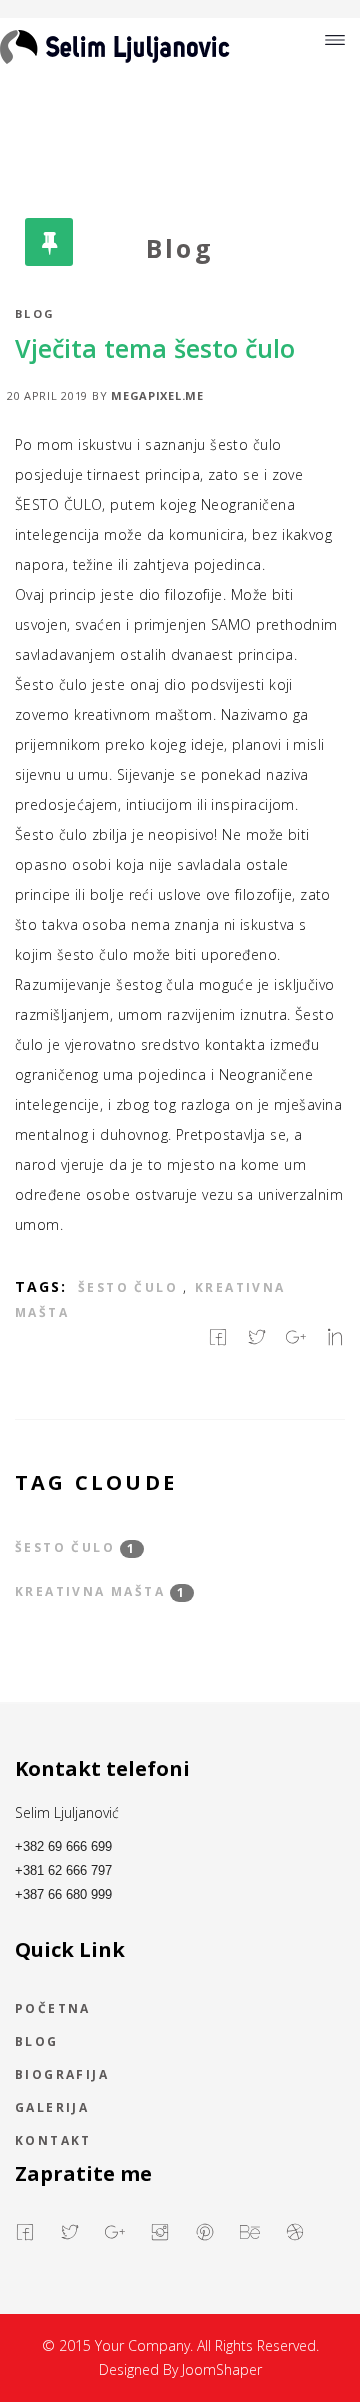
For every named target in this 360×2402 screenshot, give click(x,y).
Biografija (62, 2076)
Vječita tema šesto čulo (155, 348)
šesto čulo (128, 1287)
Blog (35, 313)
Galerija (52, 2109)
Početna (53, 2010)
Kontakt (53, 2142)
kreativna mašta (101, 1592)
